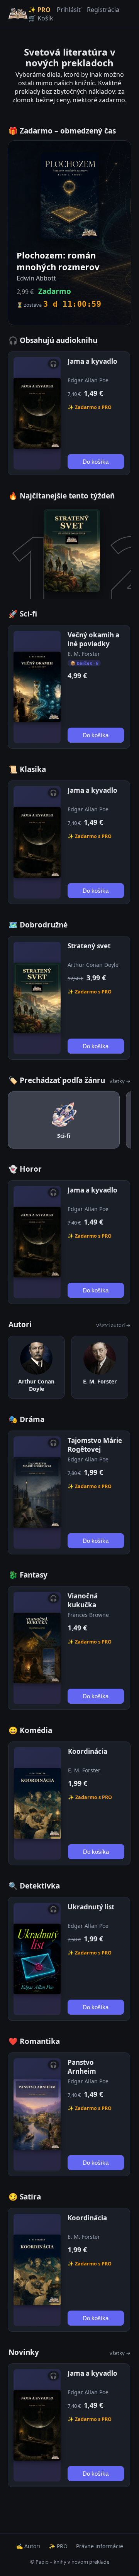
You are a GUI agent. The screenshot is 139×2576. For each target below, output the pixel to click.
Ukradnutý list (91, 1907)
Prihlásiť (69, 10)
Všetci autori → (113, 1325)
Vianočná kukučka (83, 1600)
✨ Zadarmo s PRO (90, 407)
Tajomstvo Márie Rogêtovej (95, 1445)
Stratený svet (89, 946)
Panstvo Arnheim (82, 2067)
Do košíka (96, 462)
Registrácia (103, 10)
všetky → (120, 1081)
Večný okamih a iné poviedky (93, 639)
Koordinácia (88, 1751)
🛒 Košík (41, 18)
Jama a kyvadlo (92, 361)
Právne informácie (100, 2546)
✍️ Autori (28, 2546)
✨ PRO (39, 10)
